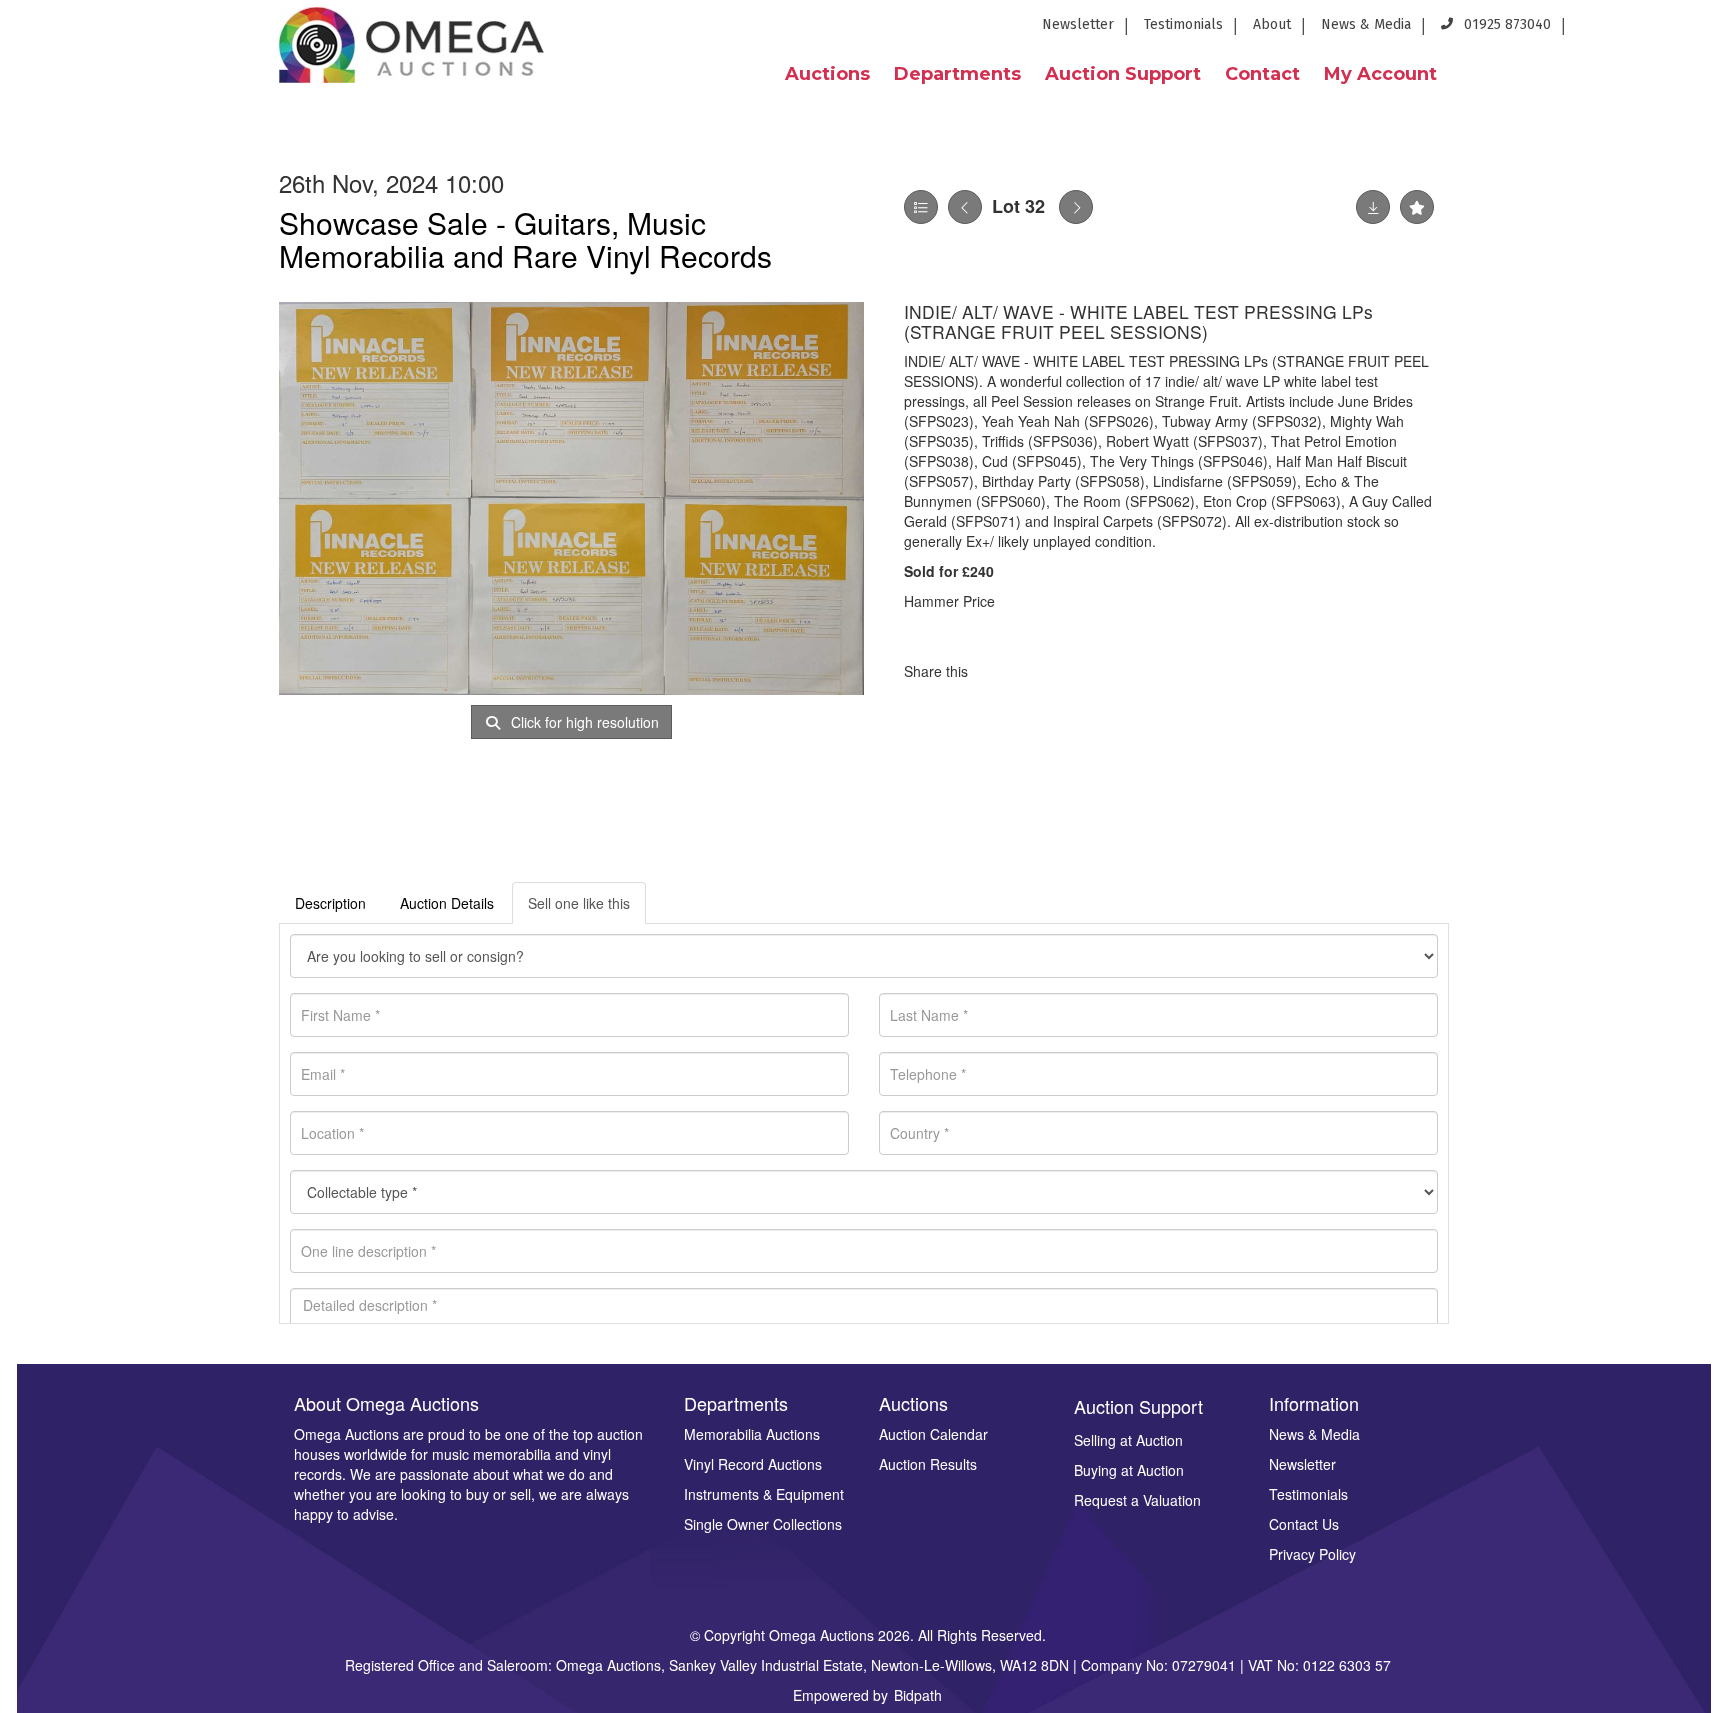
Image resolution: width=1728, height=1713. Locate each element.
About (1272, 24)
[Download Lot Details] (1373, 207)
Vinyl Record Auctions (753, 1464)
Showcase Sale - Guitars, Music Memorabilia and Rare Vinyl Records (525, 239)
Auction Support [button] (1123, 74)
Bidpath (918, 1695)
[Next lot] (1076, 207)
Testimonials (1183, 24)
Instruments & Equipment (764, 1494)
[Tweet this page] (1043, 671)
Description (330, 903)
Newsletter (1078, 24)
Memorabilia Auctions (752, 1434)
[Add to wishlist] (1417, 207)
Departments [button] (957, 74)
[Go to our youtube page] (1668, 30)
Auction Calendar (933, 1434)
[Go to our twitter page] (1632, 30)
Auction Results (928, 1464)
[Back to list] (921, 207)
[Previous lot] (965, 207)
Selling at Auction (1128, 1440)
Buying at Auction (1129, 1470)
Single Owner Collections (763, 1524)
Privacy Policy (1312, 1554)
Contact (1262, 74)
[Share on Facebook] (1001, 671)
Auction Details (447, 903)
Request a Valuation (1137, 1500)
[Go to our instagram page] (1700, 30)
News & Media (1366, 24)
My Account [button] (1380, 74)
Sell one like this (579, 903)
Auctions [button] (827, 74)
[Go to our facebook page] (1595, 30)
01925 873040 (1505, 24)
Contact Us (1304, 1524)
